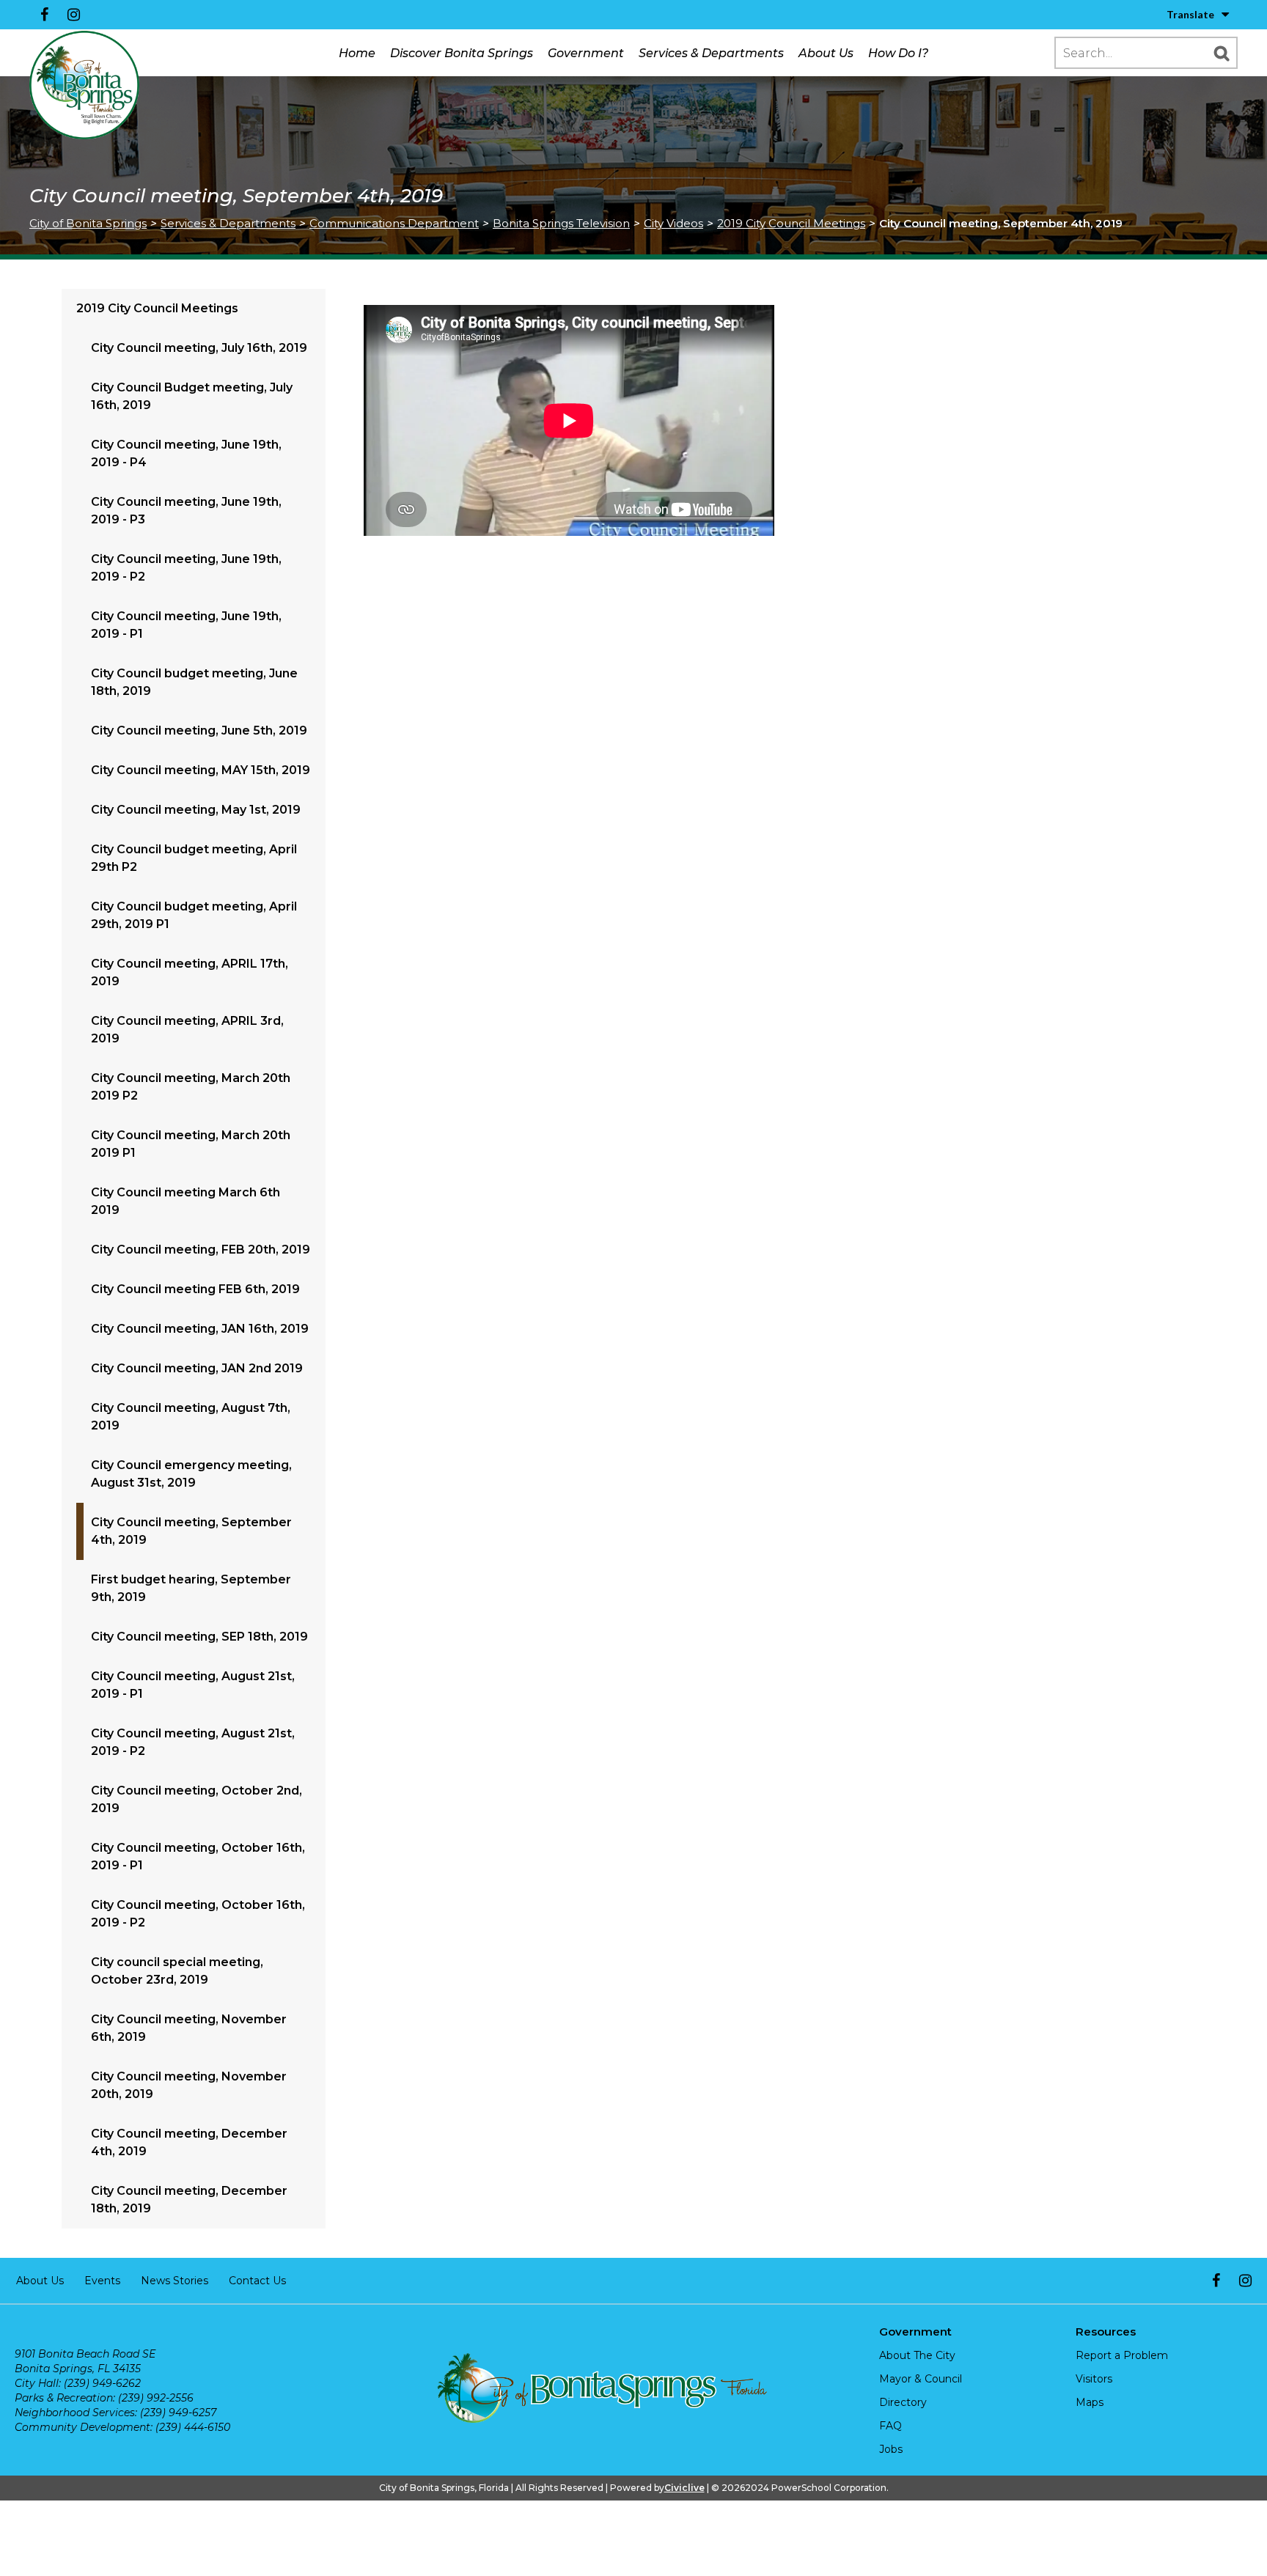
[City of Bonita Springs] (84, 86)
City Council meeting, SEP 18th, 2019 (199, 1637)
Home (357, 53)
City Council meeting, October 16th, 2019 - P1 (198, 1856)
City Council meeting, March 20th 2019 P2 (191, 1087)
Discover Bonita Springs (462, 53)
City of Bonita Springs (88, 223)
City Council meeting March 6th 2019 (186, 1201)
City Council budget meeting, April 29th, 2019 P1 (194, 915)
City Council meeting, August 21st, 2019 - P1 (193, 1685)
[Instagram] (73, 15)
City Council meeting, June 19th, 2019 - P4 (186, 453)
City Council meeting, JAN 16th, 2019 (200, 1329)
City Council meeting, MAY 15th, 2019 (201, 770)
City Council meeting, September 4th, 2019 (191, 1531)
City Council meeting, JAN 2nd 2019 (197, 1368)
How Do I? (898, 53)
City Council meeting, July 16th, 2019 (199, 348)
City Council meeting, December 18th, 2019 (189, 2200)
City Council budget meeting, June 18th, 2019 (194, 682)
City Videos (673, 223)
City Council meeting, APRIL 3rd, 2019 (187, 1030)
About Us (826, 53)
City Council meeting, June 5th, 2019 (199, 731)
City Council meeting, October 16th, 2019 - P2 (198, 1914)
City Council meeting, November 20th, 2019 (189, 2085)
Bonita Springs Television (561, 223)
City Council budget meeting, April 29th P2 (194, 858)
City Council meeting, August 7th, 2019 (191, 1417)
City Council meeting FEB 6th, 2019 (195, 1289)
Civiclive (684, 2488)
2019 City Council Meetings (791, 223)
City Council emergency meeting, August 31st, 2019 (191, 1474)
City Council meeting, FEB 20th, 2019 (201, 1250)
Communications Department (394, 223)
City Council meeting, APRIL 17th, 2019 (190, 972)
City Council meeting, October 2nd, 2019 (197, 1799)
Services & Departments (711, 53)
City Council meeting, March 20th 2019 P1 (191, 1144)
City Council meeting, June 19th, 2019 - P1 (186, 625)
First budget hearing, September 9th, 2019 (191, 1588)
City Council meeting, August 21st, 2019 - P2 (193, 1742)
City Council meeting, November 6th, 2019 (189, 2028)
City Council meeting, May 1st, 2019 (196, 810)
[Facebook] (44, 15)
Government (586, 53)
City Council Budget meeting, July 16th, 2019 (192, 396)
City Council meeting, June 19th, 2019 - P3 (186, 511)
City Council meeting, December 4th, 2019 (189, 2142)
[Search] (1222, 53)
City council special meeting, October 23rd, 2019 (177, 1971)
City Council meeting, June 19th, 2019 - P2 (186, 568)
